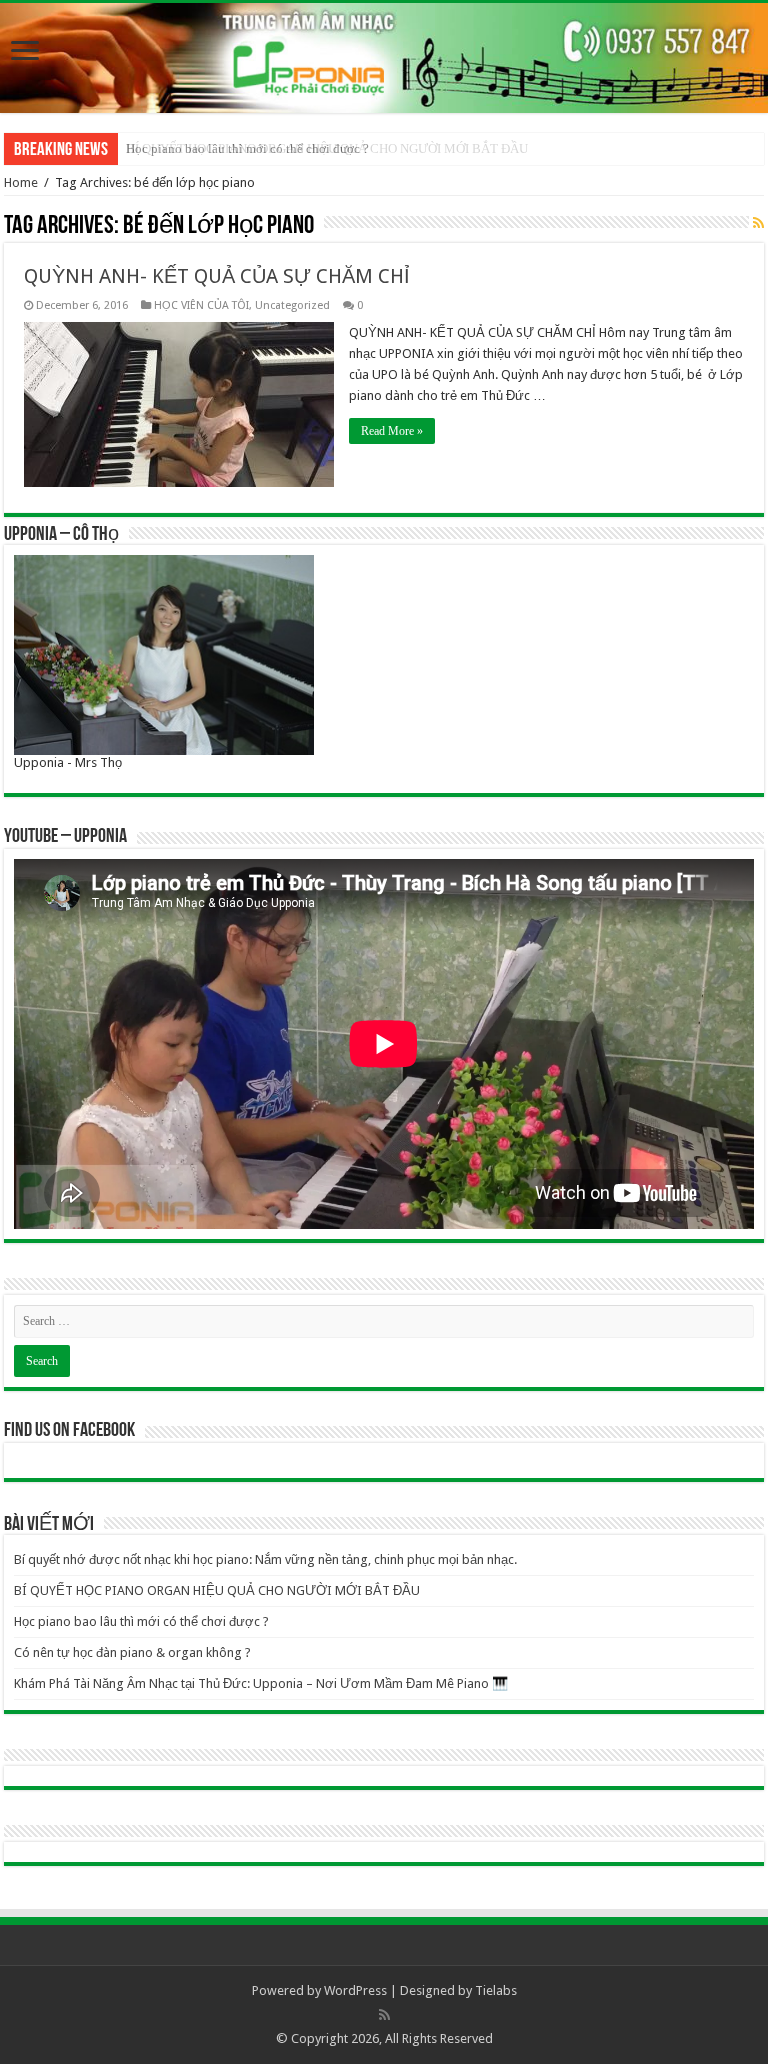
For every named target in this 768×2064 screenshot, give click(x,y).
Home (21, 182)
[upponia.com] (384, 58)
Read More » (392, 431)
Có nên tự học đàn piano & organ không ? (132, 1652)
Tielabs (496, 1990)
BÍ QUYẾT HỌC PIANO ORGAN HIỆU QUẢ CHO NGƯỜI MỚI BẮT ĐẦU (217, 1590)
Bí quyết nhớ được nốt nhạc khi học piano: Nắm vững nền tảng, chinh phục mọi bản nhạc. (265, 1559)
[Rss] (384, 2015)
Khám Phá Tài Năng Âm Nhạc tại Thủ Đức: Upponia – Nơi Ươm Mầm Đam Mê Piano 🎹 (261, 1683)
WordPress (355, 1990)
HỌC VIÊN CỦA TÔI (201, 305)
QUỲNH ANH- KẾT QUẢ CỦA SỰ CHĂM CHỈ (217, 276)
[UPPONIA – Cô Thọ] (164, 653)
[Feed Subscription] (758, 223)
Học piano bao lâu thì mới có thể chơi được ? (247, 148)
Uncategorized (292, 305)
